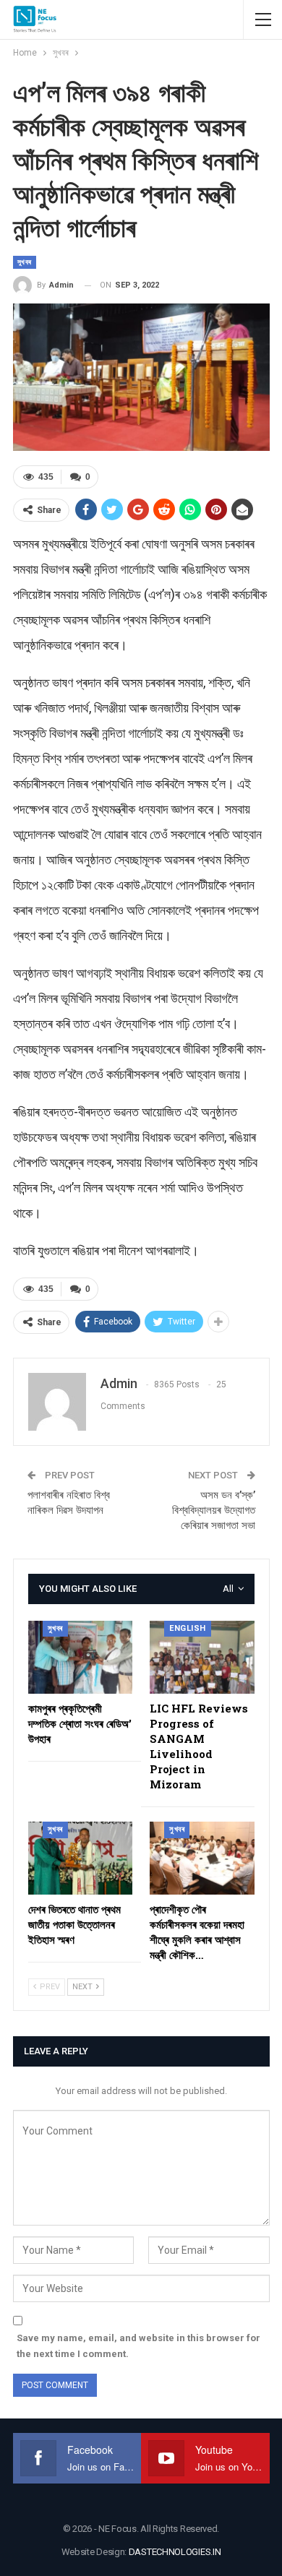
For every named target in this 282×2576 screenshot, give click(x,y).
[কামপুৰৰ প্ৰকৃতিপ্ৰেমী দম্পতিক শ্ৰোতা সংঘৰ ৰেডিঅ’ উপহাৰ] (81, 1657)
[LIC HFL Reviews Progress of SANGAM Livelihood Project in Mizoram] (202, 1657)
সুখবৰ (25, 262)
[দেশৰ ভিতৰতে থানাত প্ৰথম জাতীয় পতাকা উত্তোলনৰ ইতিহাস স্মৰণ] (81, 1858)
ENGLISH (188, 1628)
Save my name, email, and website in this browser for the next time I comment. (138, 2346)
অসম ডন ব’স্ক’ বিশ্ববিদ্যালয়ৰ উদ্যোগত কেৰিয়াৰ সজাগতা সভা (214, 1510)
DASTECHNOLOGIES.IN (175, 2552)
